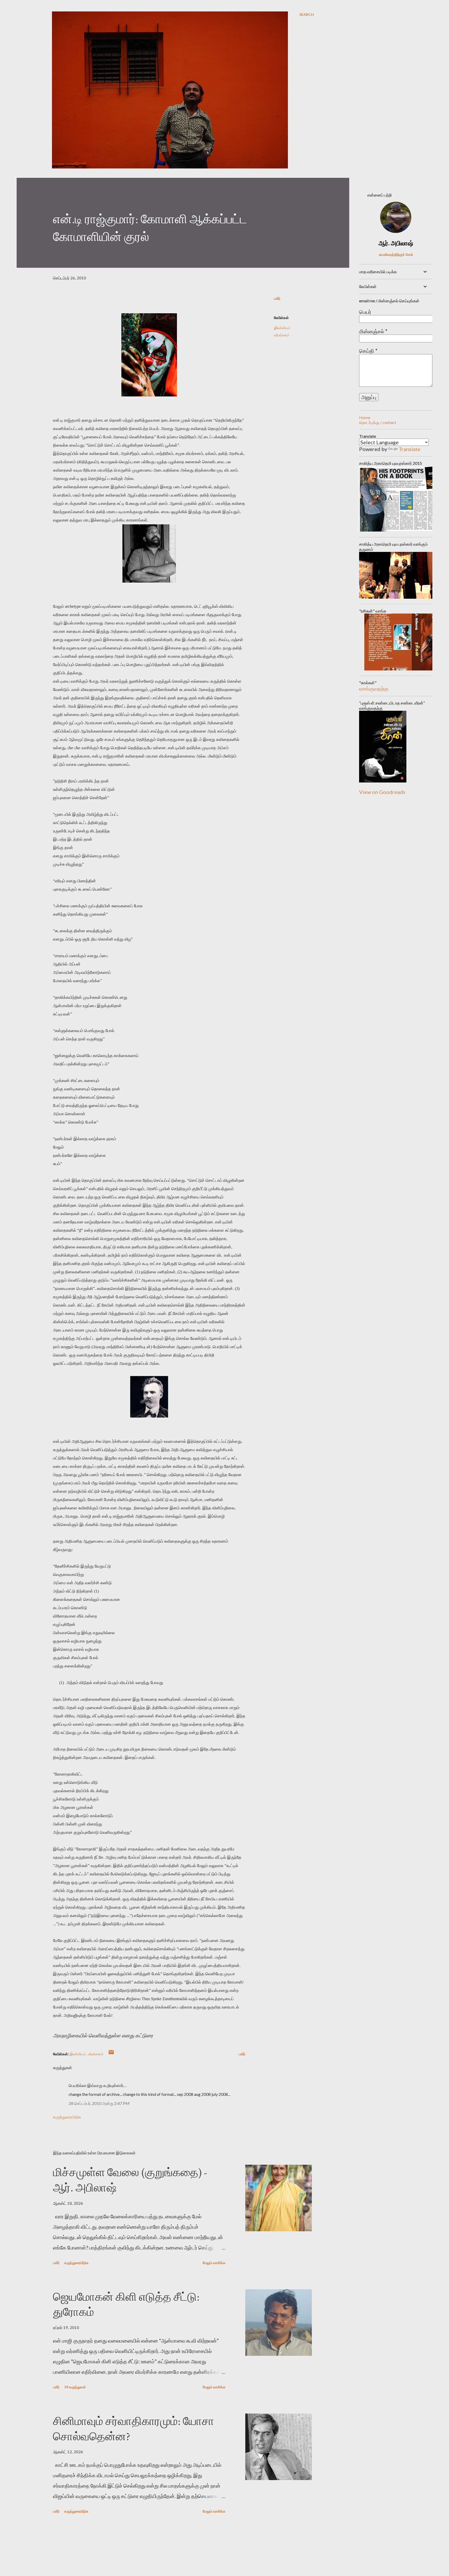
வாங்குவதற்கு (374, 688)
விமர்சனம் (281, 335)
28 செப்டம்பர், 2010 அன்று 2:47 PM (99, 2103)
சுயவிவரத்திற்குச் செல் (396, 254)
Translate (410, 449)
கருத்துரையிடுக (67, 2117)
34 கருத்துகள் (75, 2387)
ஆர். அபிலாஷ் (396, 243)
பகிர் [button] (277, 298)
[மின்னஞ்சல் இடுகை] (111, 2054)
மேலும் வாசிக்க (214, 2263)
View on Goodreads (382, 792)
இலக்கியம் (282, 328)
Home (365, 417)
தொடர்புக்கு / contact (378, 422)
